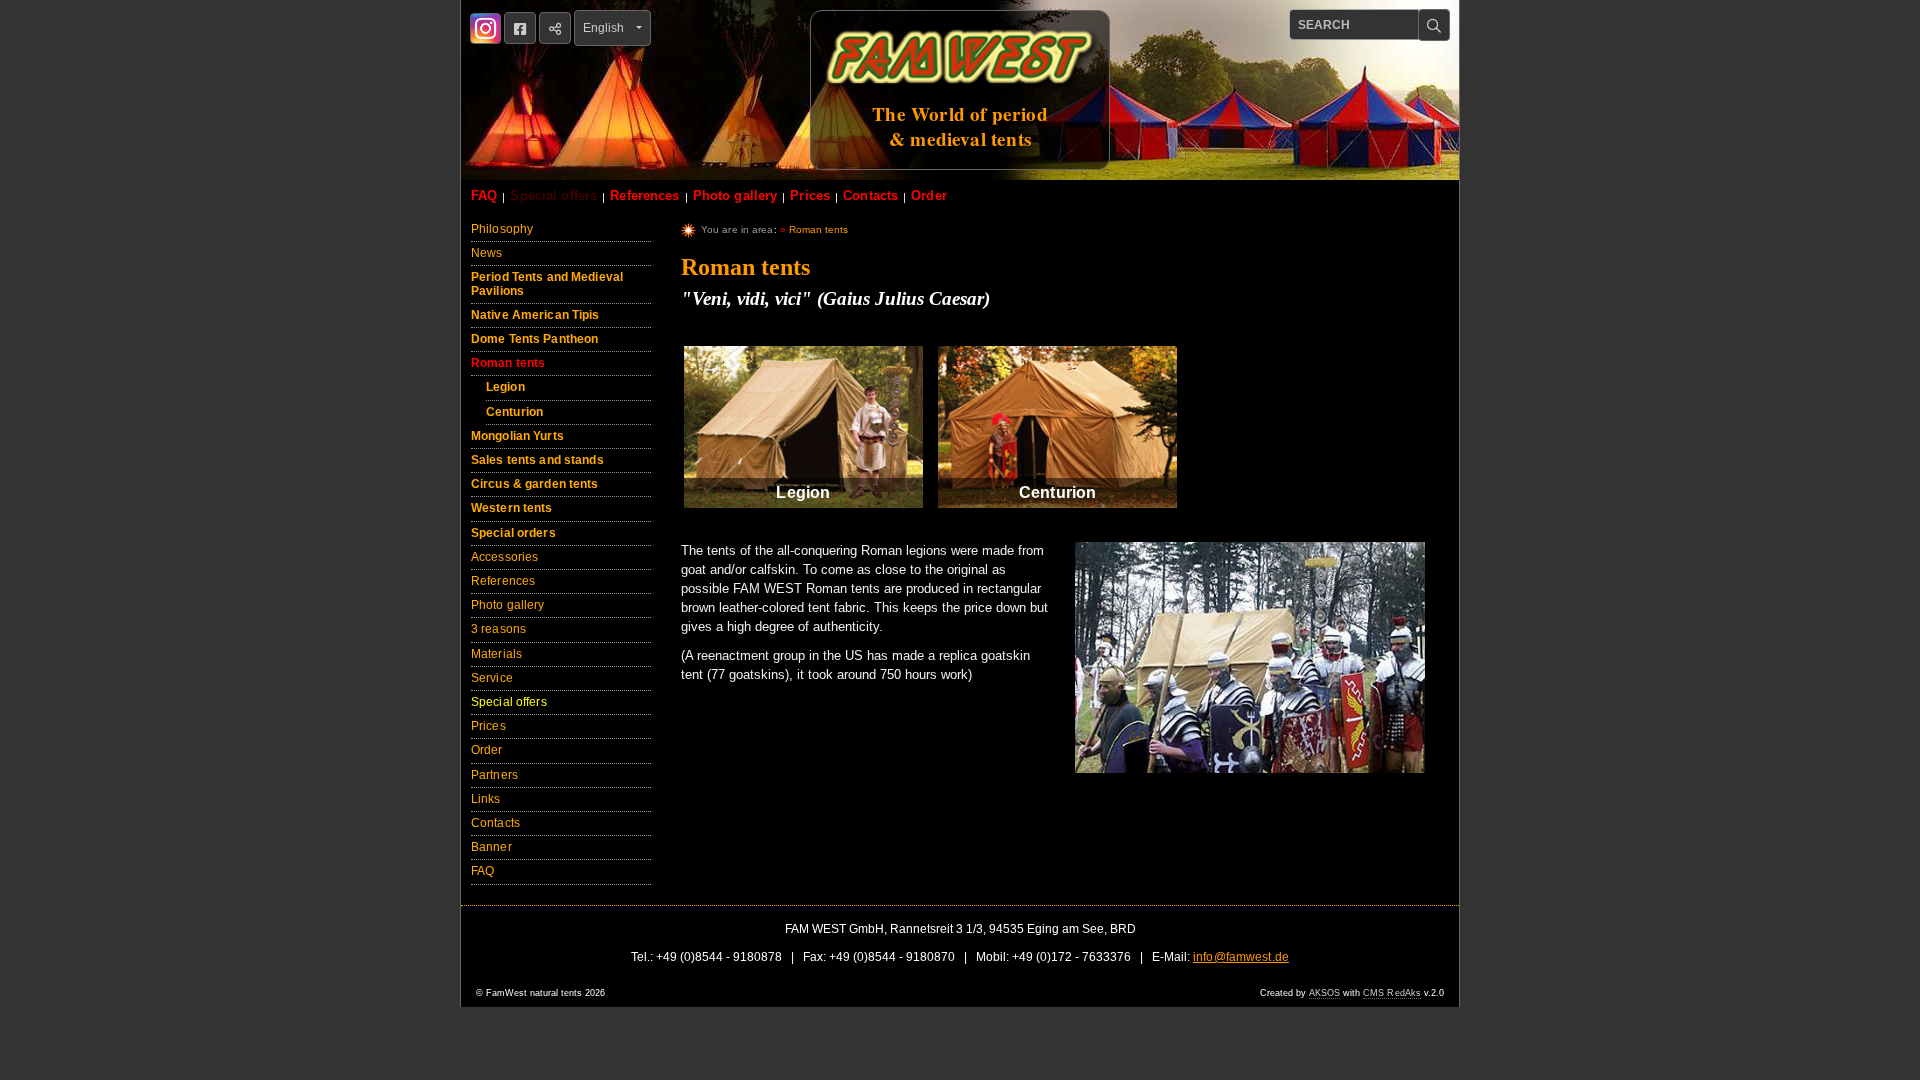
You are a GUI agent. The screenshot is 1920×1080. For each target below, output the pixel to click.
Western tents (512, 508)
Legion (505, 387)
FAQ (484, 195)
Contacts (870, 195)
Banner (491, 847)
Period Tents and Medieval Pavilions (547, 283)
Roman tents (508, 363)
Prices (810, 195)
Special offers (553, 195)
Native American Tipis (535, 315)
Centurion (514, 412)
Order (929, 195)
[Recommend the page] (555, 28)
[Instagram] (485, 28)
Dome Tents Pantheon (534, 339)
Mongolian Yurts (517, 436)
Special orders (513, 533)
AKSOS (1324, 993)
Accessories (504, 557)
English (608, 28)
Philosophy (502, 229)
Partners (494, 775)
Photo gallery (735, 195)
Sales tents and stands (537, 460)
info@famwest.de (1241, 957)
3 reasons (498, 629)
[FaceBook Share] (520, 28)
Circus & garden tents (535, 484)
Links (486, 799)
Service (492, 678)
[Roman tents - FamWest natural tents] (1250, 667)
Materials (496, 654)
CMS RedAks (1392, 993)
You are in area (737, 229)
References (644, 195)
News (486, 253)
